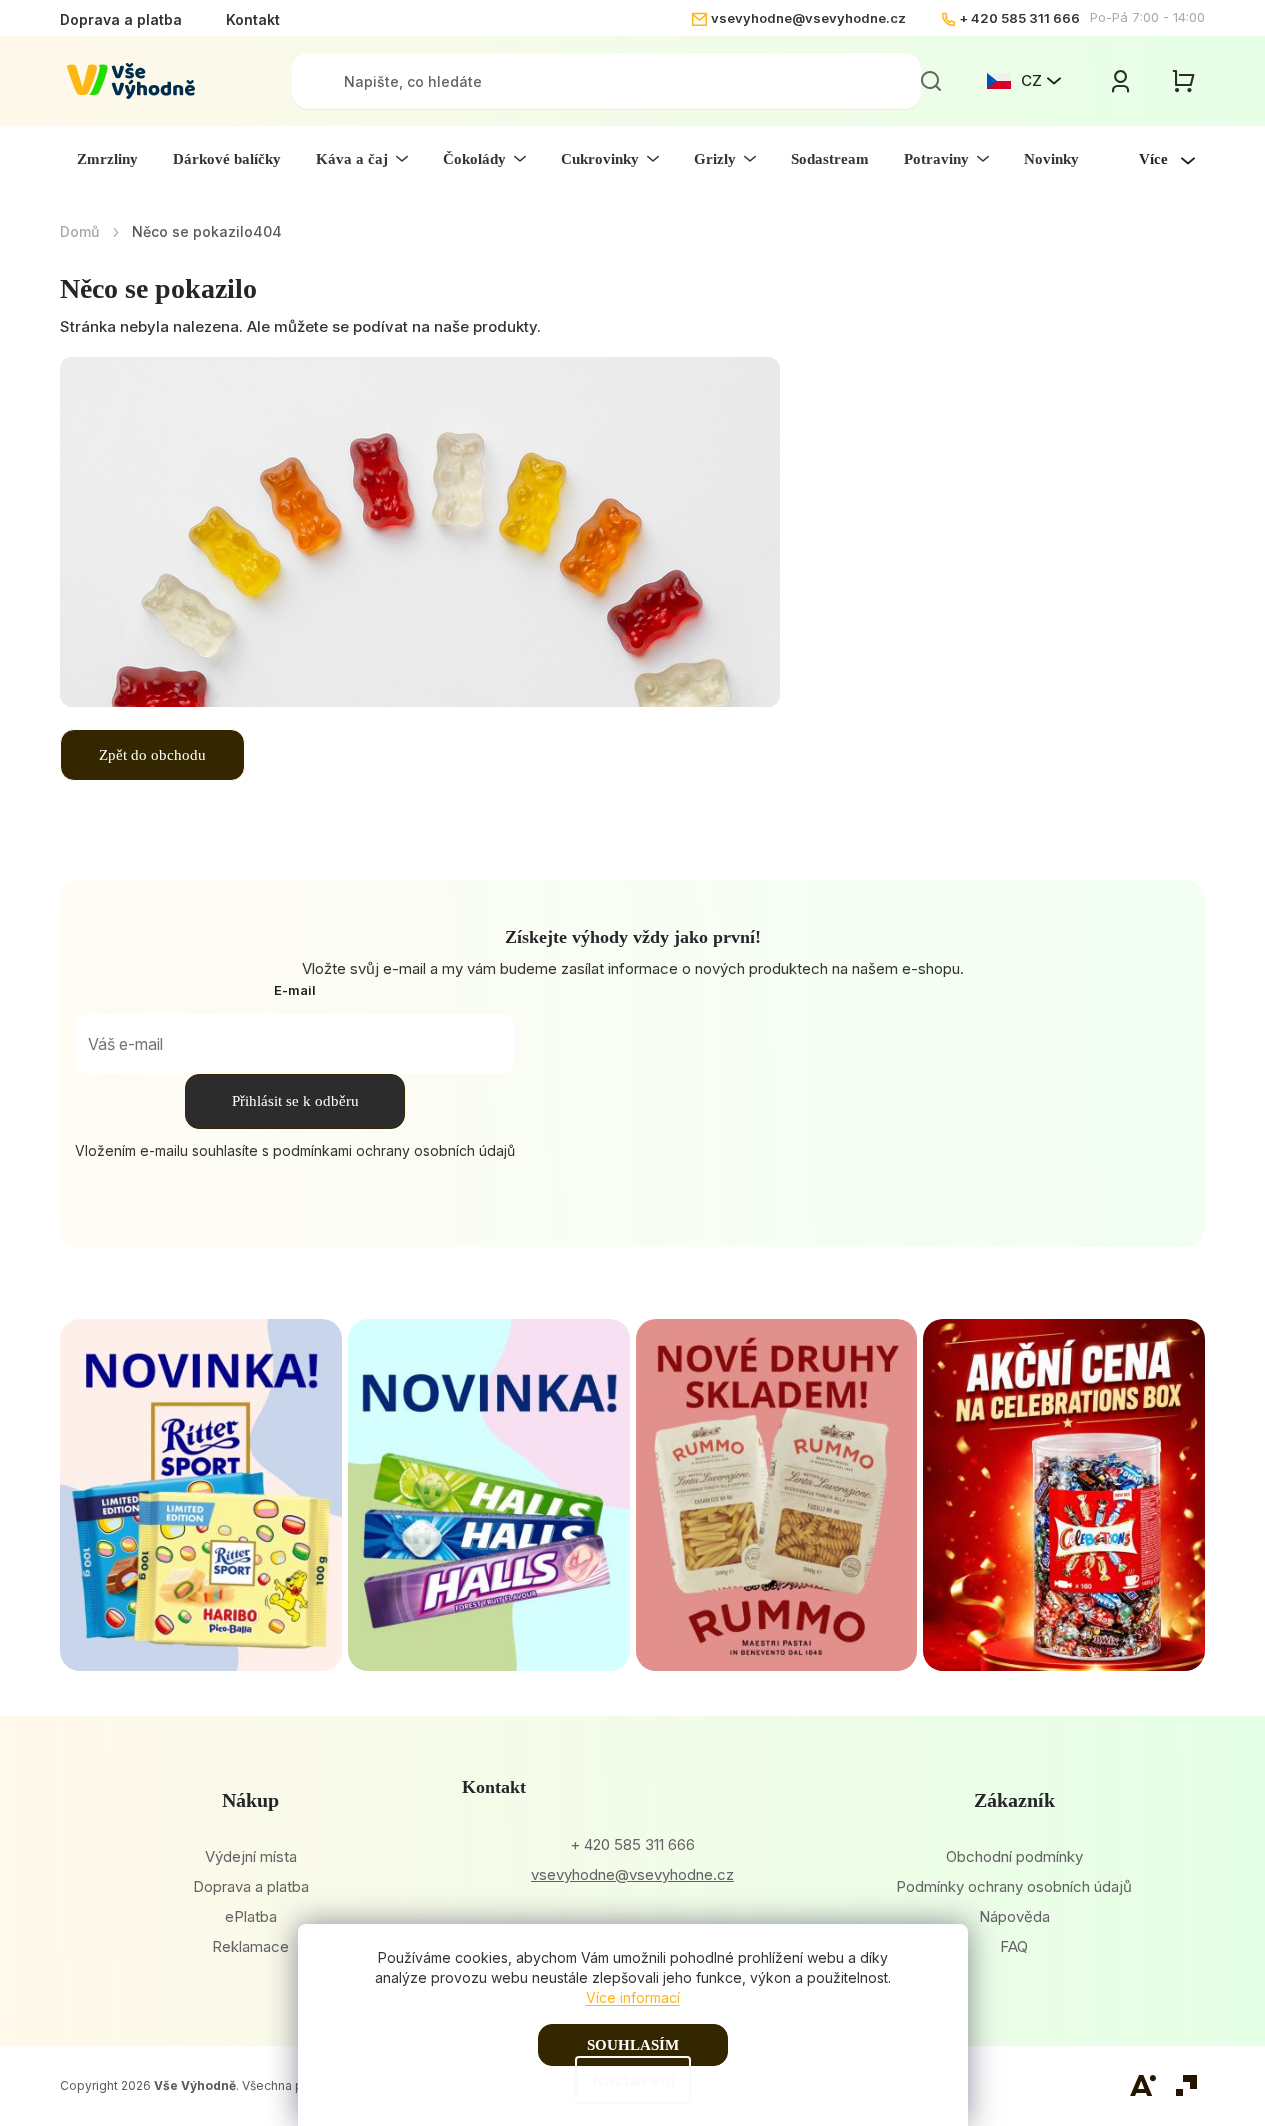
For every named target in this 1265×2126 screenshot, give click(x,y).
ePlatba (251, 1916)
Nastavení (633, 2080)
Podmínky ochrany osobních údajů (1014, 1886)
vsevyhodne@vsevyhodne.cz (808, 18)
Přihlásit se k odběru (295, 1101)
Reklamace (250, 1946)
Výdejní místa (251, 1856)
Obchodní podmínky (1014, 1856)
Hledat (931, 81)
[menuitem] (107, 159)
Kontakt (253, 19)
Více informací (633, 1997)
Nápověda (1014, 1916)
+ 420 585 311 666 (1019, 18)
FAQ (1014, 1946)
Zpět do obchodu (152, 755)
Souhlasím (633, 2045)
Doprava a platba (121, 19)
